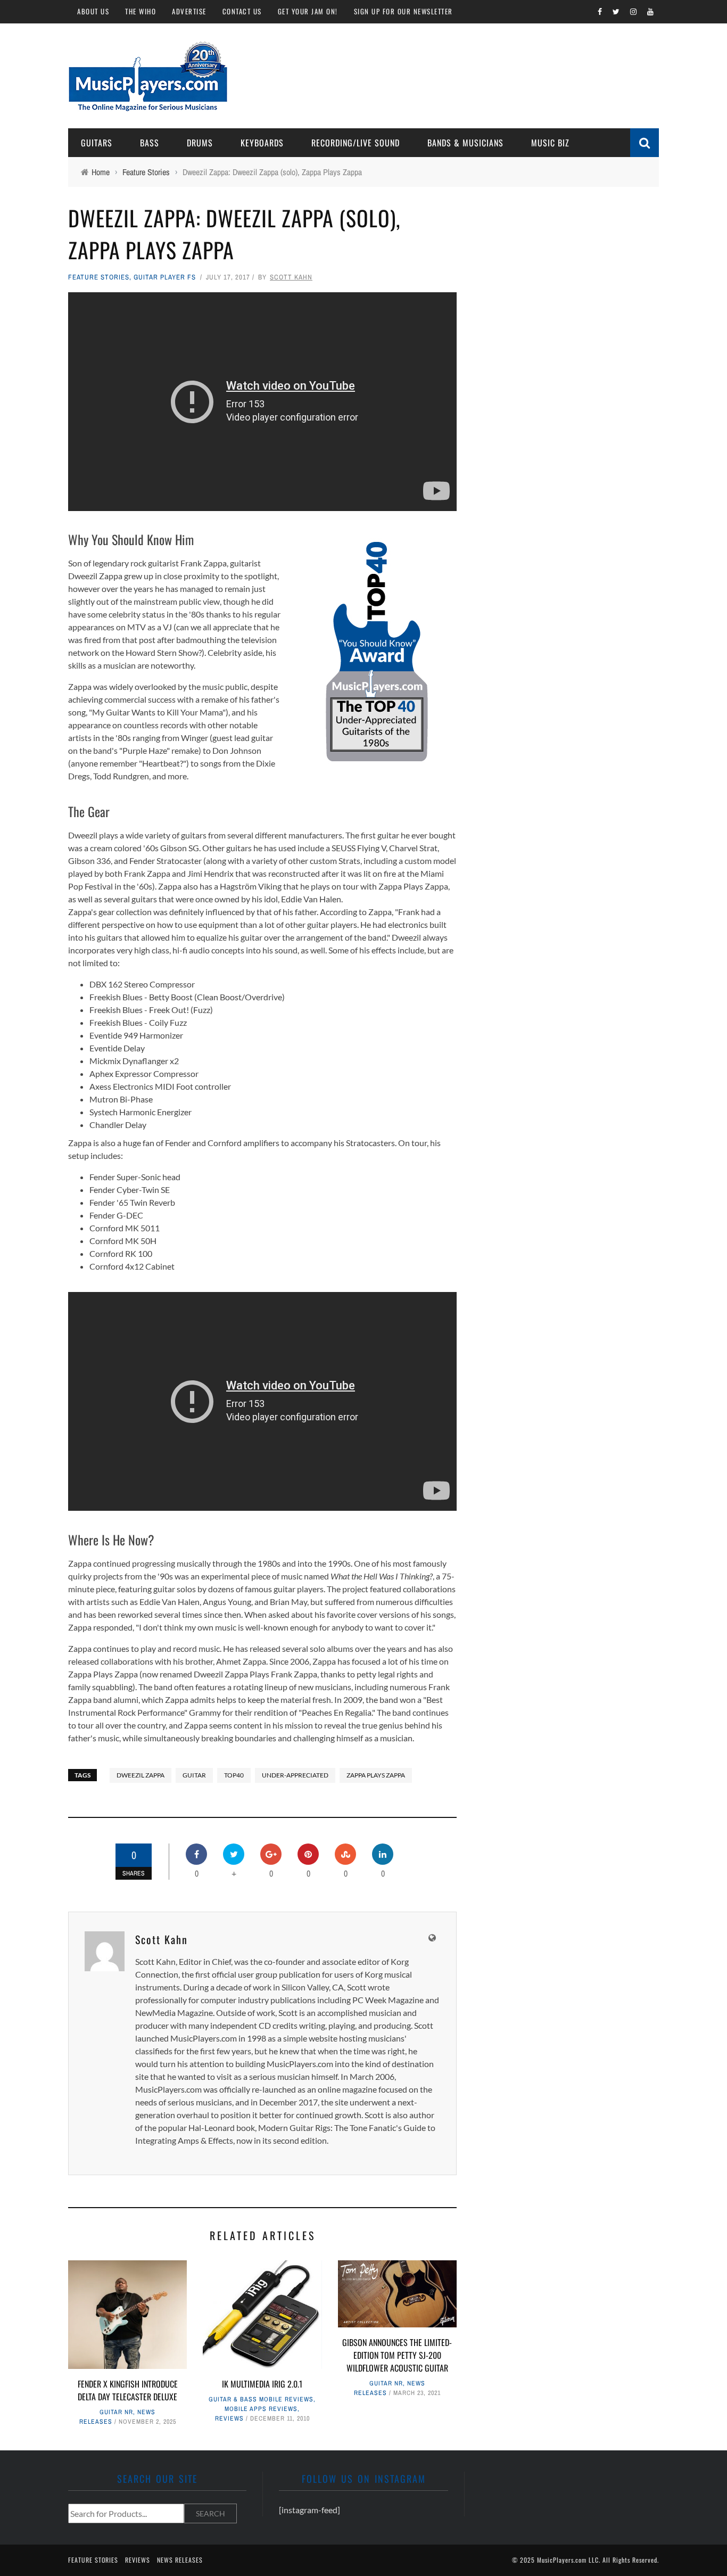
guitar (194, 1775)
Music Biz (550, 143)
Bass (150, 143)
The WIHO (141, 11)
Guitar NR (116, 2412)
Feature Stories (99, 277)
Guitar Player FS (165, 277)
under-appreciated (295, 1775)
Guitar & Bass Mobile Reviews (261, 2399)
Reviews (229, 2418)
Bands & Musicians (465, 143)
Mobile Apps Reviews (261, 2409)
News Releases (180, 2560)
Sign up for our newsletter (403, 11)
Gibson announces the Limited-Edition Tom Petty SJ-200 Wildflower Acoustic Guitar (397, 2355)
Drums (200, 143)
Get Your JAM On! (308, 11)
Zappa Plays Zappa (376, 1775)
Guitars (97, 143)
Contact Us (242, 11)
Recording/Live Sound (356, 143)
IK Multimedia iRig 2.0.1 (262, 2384)
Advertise (189, 11)
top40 (234, 1775)
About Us (93, 11)
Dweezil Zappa (141, 1775)
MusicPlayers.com (562, 2560)
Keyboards (262, 143)
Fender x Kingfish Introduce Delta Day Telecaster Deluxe (128, 2390)
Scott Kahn (291, 277)
